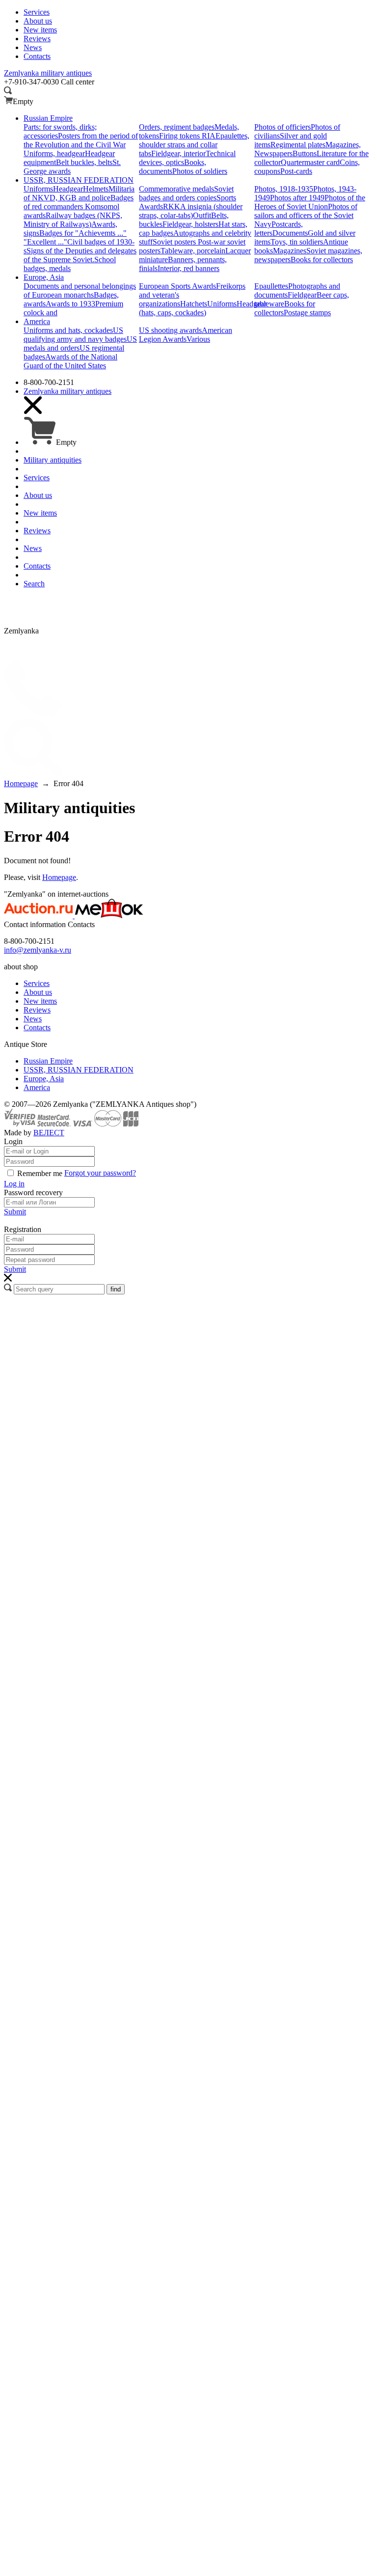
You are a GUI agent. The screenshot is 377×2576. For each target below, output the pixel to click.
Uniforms (38, 189)
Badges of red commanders (79, 202)
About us (38, 992)
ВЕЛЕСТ (49, 1133)
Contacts (37, 1028)
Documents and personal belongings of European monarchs (80, 290)
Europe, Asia (44, 1079)
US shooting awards (170, 330)
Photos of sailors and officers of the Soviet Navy (306, 215)
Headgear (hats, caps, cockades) (203, 308)
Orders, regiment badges (177, 127)
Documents (290, 233)
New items (40, 1001)
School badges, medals (70, 264)
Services (37, 983)
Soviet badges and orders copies (186, 193)
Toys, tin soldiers (297, 242)
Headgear (68, 189)
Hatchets (194, 304)
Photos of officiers (283, 127)
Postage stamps (307, 313)
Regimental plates (298, 145)
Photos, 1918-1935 (284, 189)
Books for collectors (322, 260)
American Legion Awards (186, 335)
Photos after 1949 (297, 198)
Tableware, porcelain (193, 251)
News (33, 1019)
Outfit (202, 215)
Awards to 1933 (70, 304)
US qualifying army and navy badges (75, 335)
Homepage (59, 877)
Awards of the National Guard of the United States (70, 361)
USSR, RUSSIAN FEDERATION (79, 1070)
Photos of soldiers (200, 171)
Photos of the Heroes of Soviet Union (310, 202)
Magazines (290, 251)
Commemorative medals (176, 189)
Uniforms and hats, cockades (68, 330)
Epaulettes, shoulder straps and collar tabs (194, 145)
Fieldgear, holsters (190, 224)
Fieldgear (302, 295)
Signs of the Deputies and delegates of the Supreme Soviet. (80, 255)
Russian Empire (48, 1061)
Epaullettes (271, 286)
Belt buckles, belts (84, 162)
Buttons (305, 153)
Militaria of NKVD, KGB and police (79, 193)
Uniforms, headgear (54, 153)
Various (198, 339)
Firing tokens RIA (187, 136)
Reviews (37, 1010)
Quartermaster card (310, 162)
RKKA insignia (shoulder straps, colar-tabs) (191, 211)
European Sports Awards (177, 286)
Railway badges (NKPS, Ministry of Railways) (73, 220)
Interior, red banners (188, 268)
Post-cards (296, 171)
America (37, 1087)
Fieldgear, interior (178, 153)
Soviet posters (175, 242)
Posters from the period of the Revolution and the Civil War (81, 140)
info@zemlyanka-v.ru (38, 950)
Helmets (96, 189)
